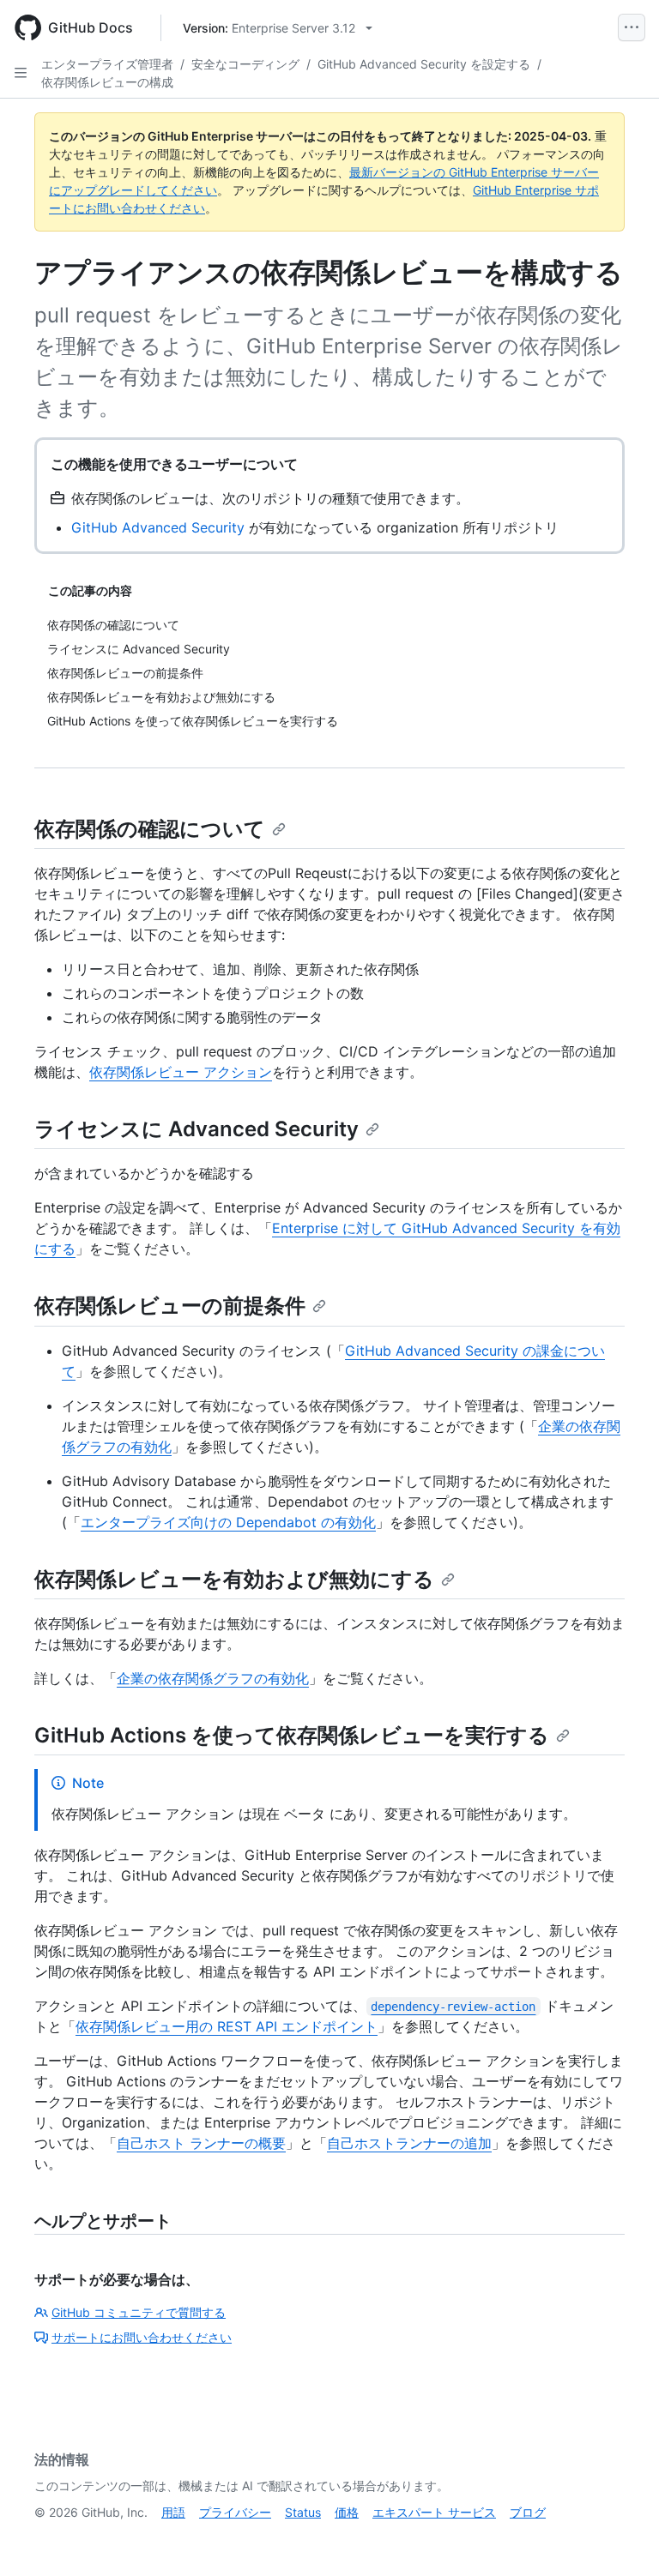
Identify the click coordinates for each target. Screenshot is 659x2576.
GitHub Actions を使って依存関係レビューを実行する (292, 1735)
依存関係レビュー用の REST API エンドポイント (227, 2026)
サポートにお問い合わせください (142, 2337)
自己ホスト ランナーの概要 (201, 2143)
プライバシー (235, 2512)
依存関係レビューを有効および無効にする (234, 1579)
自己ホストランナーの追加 (409, 2143)
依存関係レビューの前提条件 (170, 1306)
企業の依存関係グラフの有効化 (213, 1678)
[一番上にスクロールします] (621, 2538)
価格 (347, 2512)
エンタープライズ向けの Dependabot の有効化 (228, 1522)
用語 (173, 2512)
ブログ (528, 2512)
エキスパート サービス (434, 2512)
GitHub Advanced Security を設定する (424, 64)
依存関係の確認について (150, 829)
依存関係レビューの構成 (107, 82)
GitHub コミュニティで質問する (139, 2312)
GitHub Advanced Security (158, 527)
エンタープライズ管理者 (107, 64)
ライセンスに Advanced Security (196, 1129)
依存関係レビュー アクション (181, 1072)
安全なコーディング (245, 64)
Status (303, 2512)
